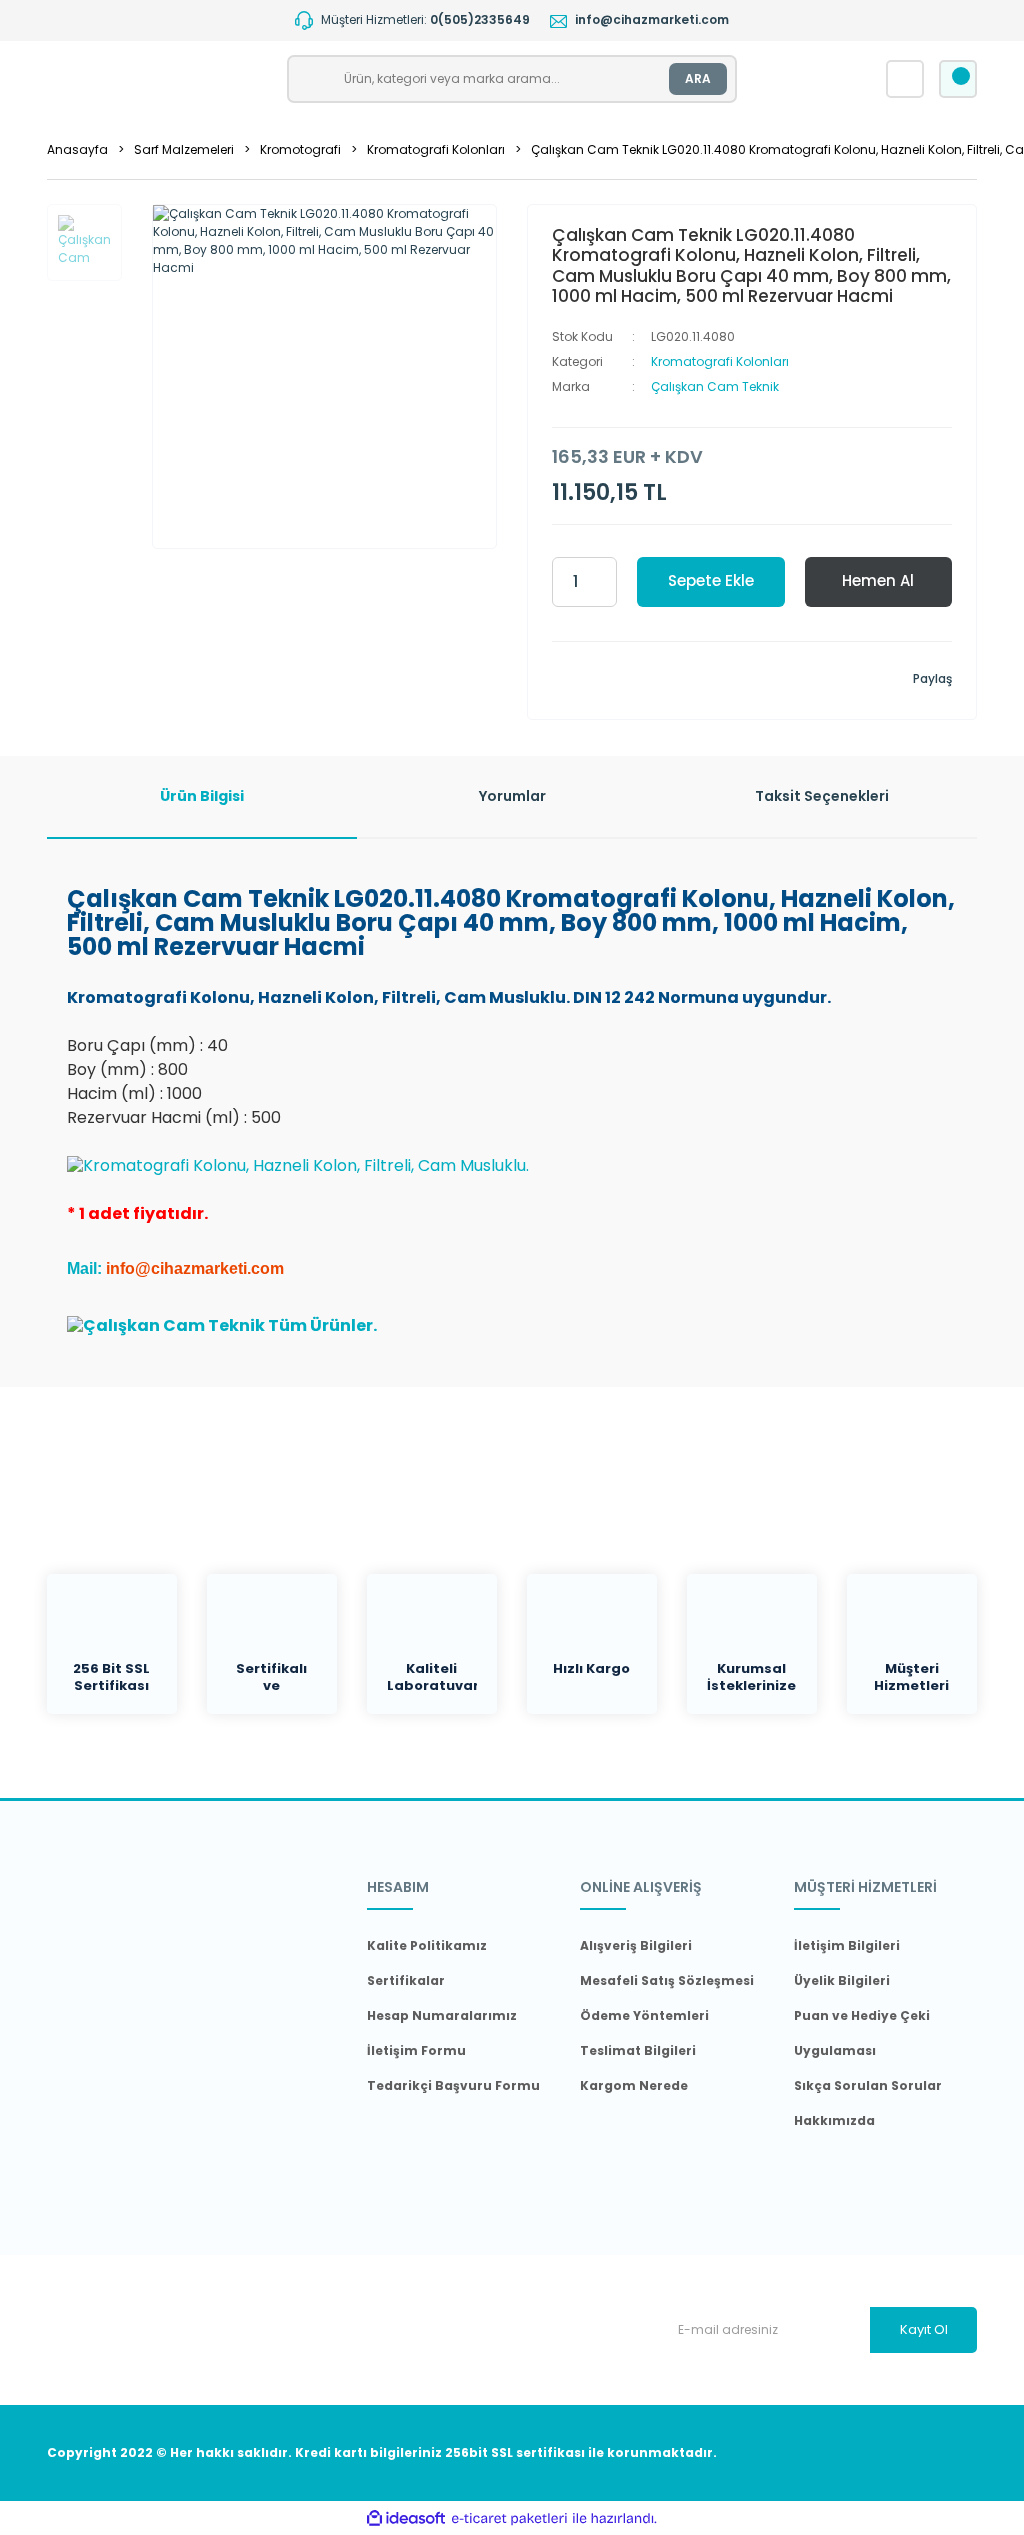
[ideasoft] (406, 2518)
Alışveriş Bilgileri (636, 1945)
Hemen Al (878, 580)
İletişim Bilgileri (847, 1945)
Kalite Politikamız (427, 1945)
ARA (698, 78)
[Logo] (159, 79)
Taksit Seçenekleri (822, 796)
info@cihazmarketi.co (188, 1268)
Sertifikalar (406, 1980)
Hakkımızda (834, 2120)
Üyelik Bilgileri (842, 1980)
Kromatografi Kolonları (720, 361)
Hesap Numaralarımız (442, 2015)
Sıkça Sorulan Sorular (868, 2085)
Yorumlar (512, 796)
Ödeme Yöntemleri (644, 2015)
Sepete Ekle (711, 580)
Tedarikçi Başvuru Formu (453, 2085)
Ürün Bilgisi (202, 796)
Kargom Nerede (634, 2085)
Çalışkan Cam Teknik (715, 386)
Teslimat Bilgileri (638, 2050)
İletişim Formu (416, 2050)
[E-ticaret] (509, 2518)
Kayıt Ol (924, 2329)
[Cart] (958, 79)
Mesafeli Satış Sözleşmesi (667, 1980)
